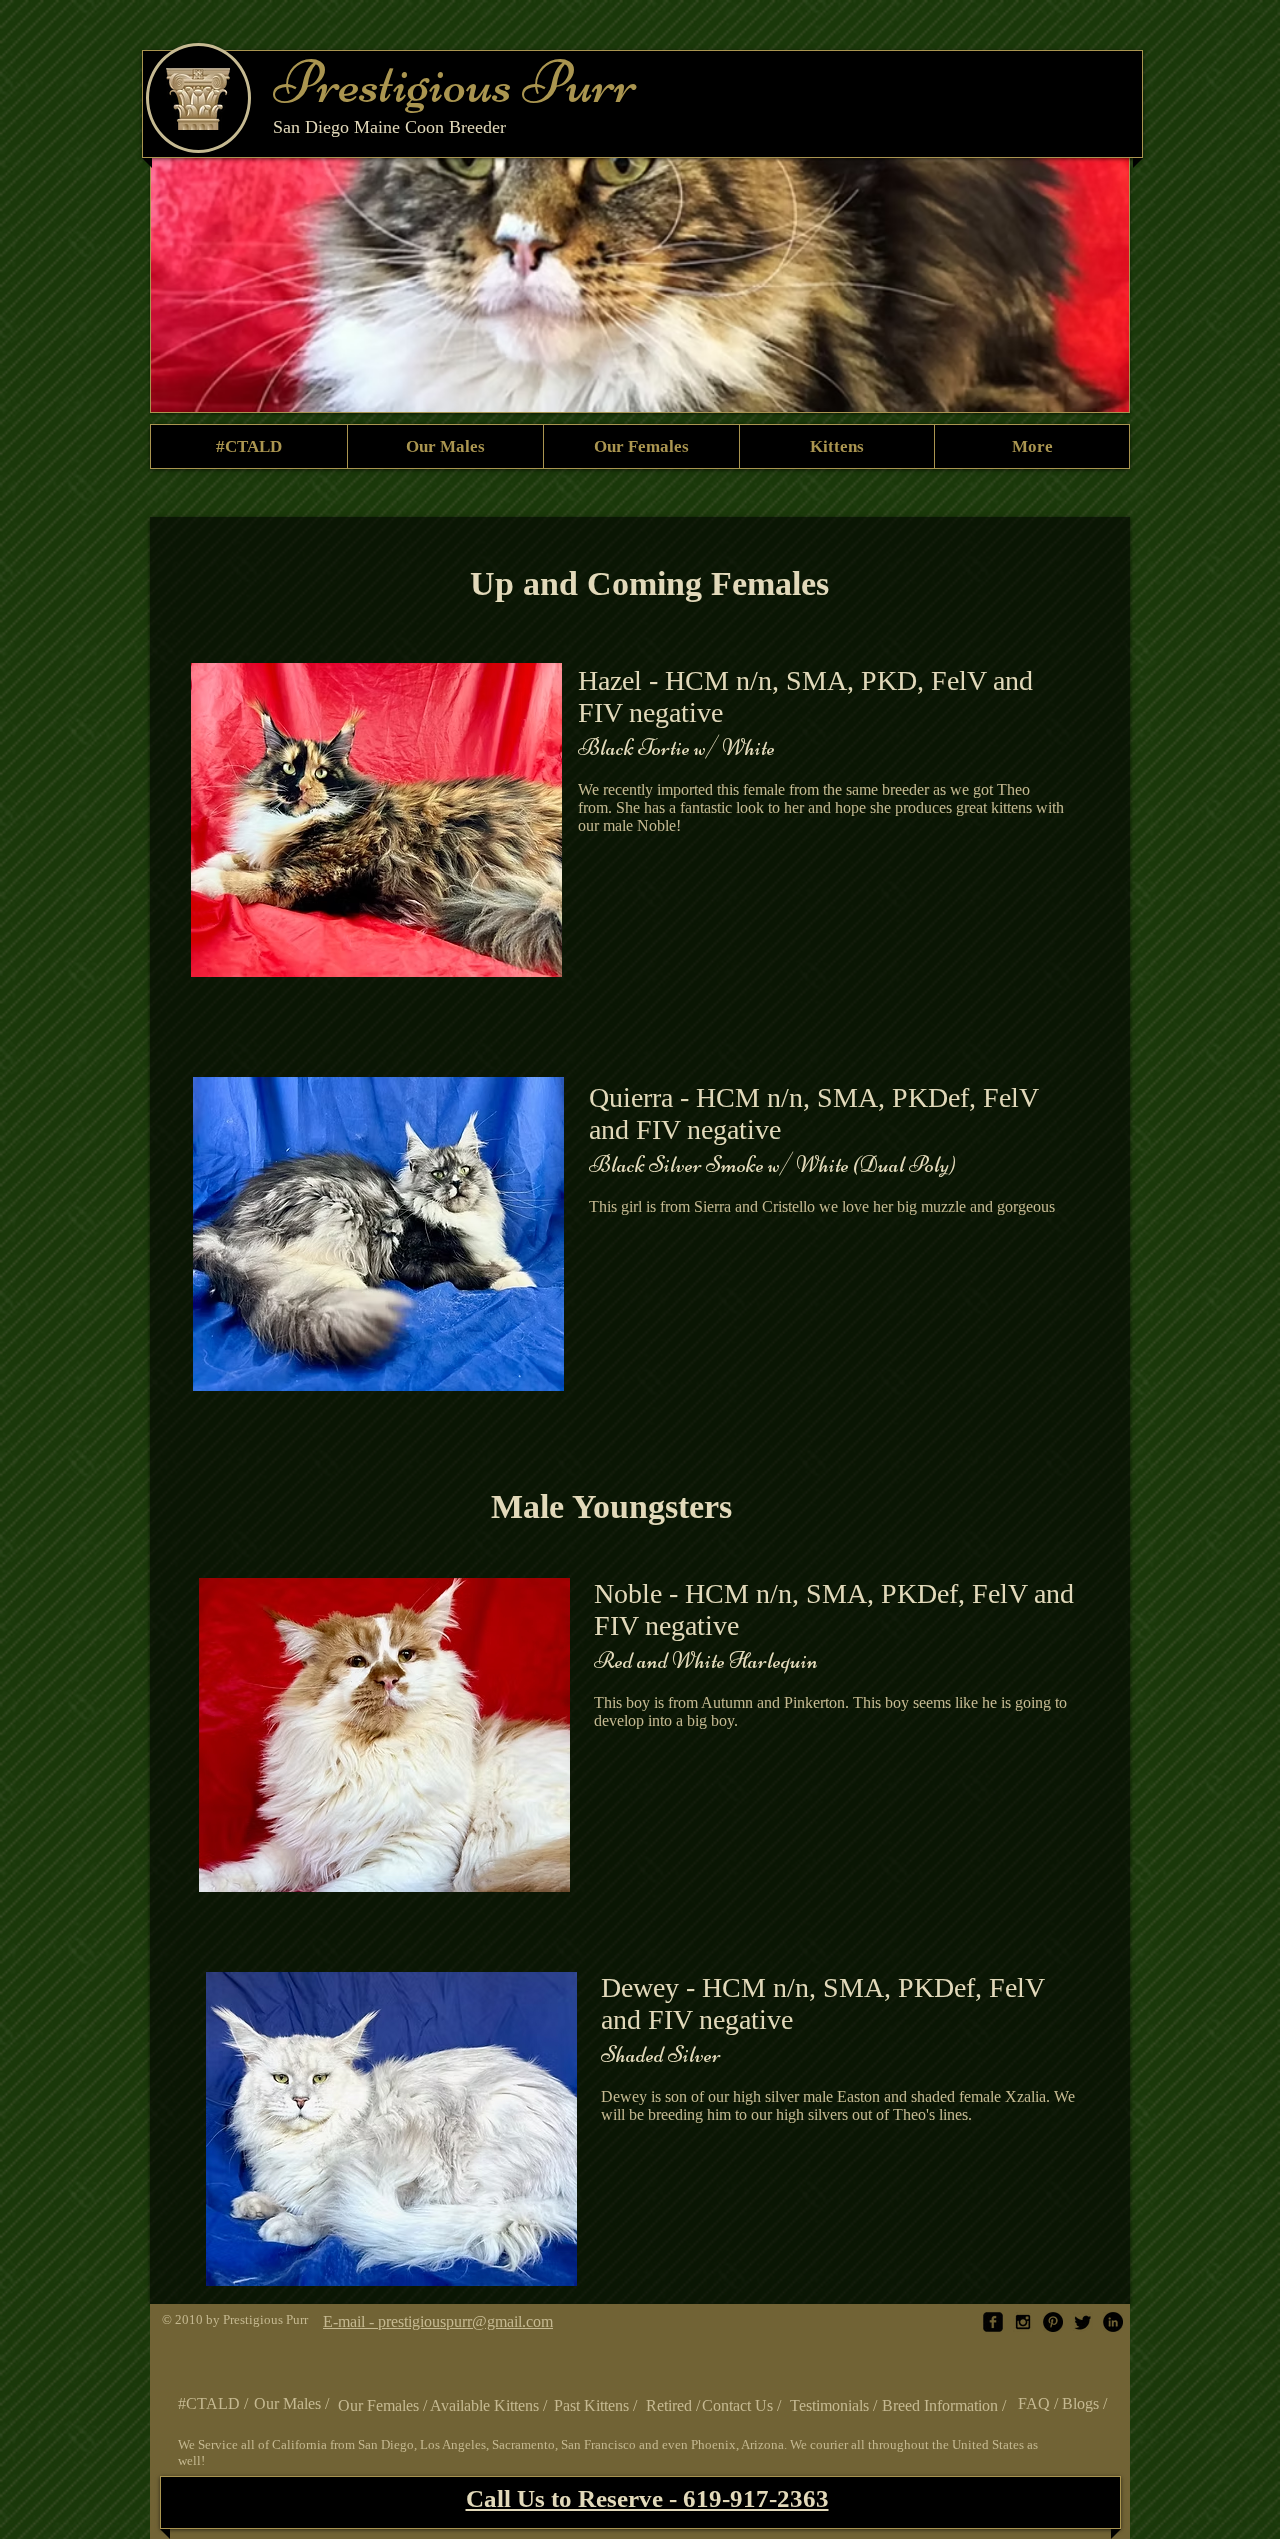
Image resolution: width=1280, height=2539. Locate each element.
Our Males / (293, 2403)
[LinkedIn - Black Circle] (1113, 2322)
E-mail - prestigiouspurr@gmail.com (438, 2321)
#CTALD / (215, 2403)
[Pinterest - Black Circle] (1053, 2322)
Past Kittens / (597, 2405)
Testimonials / (835, 2405)
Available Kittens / (490, 2405)
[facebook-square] (993, 2322)
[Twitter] (1083, 2322)
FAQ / (1040, 2403)
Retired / (675, 2405)
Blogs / (1086, 2403)
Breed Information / (946, 2405)
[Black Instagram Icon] (1023, 2322)
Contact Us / (743, 2405)
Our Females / (384, 2405)
